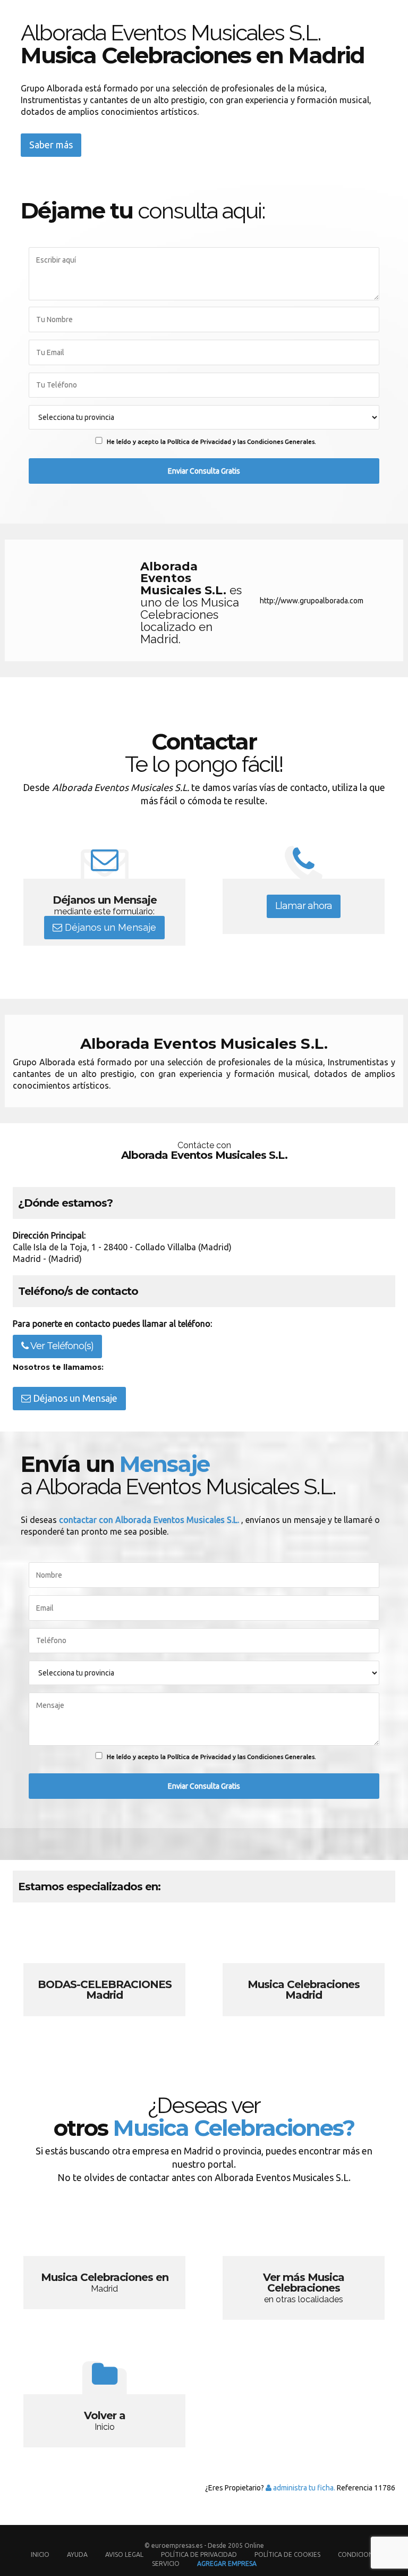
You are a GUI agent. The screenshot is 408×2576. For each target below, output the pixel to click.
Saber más (51, 145)
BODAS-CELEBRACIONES (104, 1972)
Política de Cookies (287, 2554)
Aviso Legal (124, 2554)
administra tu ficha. (303, 2488)
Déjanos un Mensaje (109, 928)
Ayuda (77, 2554)
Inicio (40, 2554)
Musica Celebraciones (304, 1972)
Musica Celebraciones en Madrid (104, 2264)
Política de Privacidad (200, 2554)
